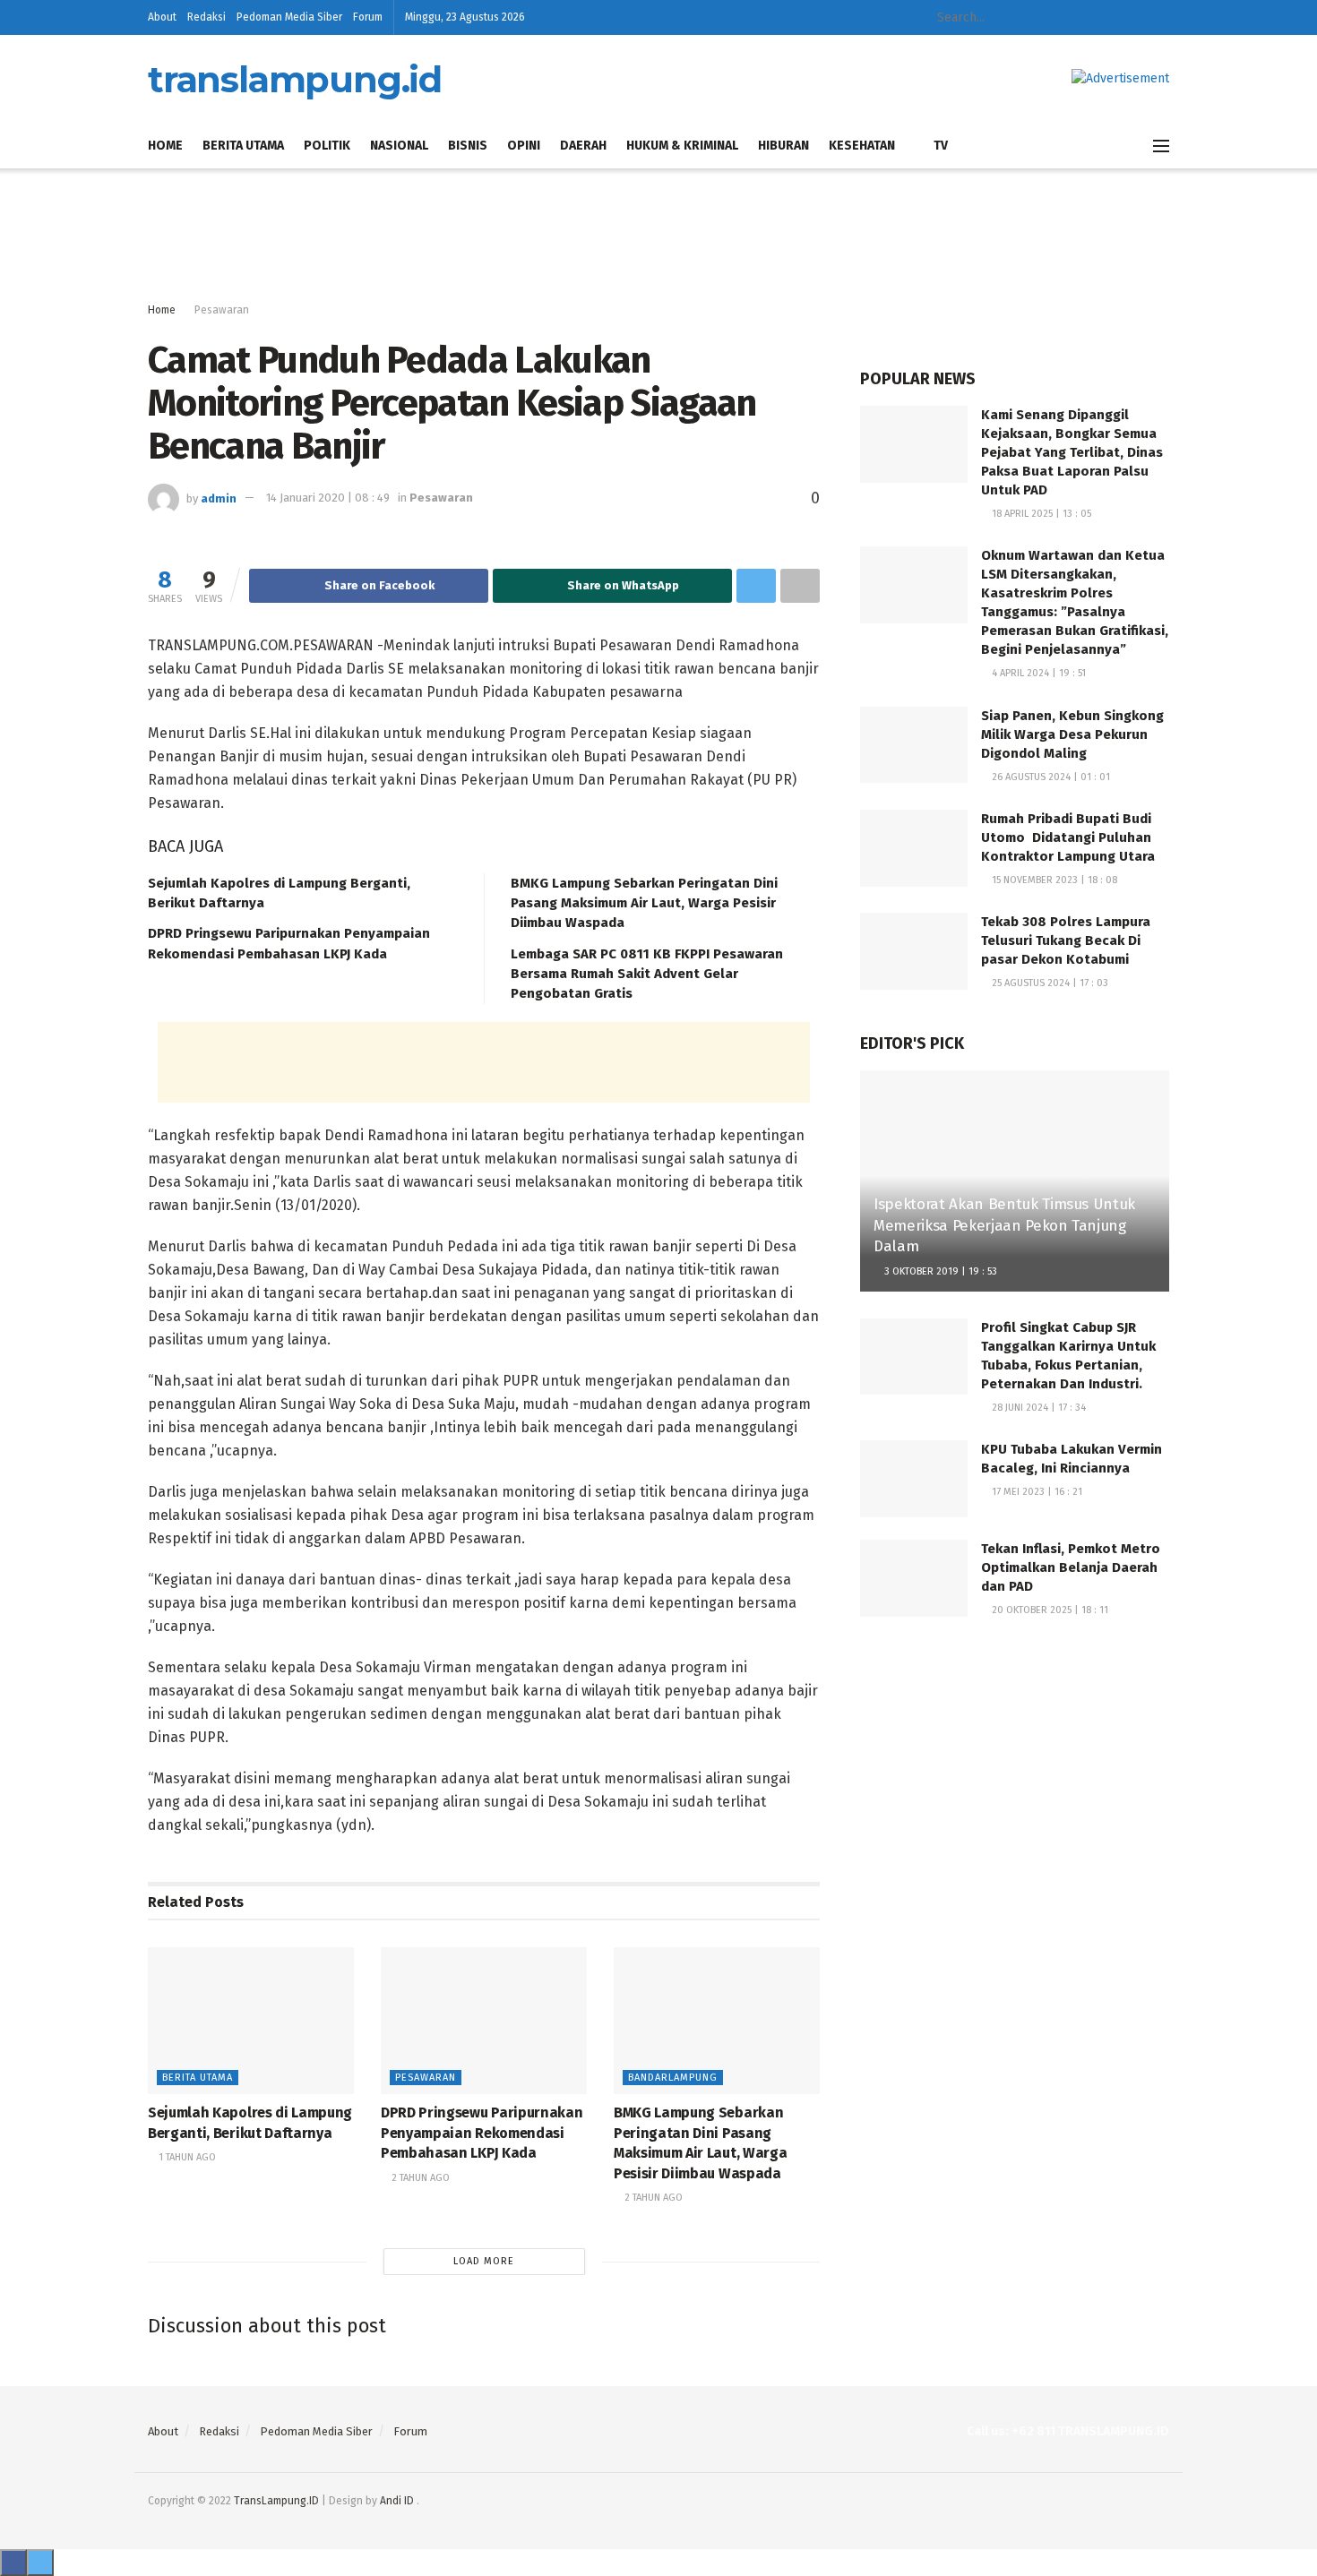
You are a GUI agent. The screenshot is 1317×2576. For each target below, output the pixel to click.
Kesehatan (862, 146)
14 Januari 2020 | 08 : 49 (328, 498)
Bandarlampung (673, 2078)
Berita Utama (243, 146)
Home (165, 146)
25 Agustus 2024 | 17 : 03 (1049, 983)
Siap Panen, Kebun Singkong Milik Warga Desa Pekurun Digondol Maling (1072, 734)
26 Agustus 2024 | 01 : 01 (1050, 777)
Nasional (399, 146)
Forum (368, 17)
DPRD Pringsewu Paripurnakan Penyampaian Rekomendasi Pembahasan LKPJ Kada (482, 2133)
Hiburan (783, 146)
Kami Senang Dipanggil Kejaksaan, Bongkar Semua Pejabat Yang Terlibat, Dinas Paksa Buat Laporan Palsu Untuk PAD (1072, 452)
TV (941, 146)
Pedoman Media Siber (289, 17)
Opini (524, 146)
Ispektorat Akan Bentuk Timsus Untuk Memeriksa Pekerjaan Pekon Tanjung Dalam (1004, 1226)
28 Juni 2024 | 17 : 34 (1037, 1408)
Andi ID (397, 2501)
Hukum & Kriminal (682, 146)
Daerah (583, 146)
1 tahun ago (186, 2157)
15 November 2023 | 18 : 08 (1053, 880)
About (162, 17)
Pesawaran (222, 310)
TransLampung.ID (276, 2501)
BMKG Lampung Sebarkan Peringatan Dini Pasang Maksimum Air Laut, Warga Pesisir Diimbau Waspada (644, 903)
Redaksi (207, 17)
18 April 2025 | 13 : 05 (1040, 514)
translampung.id (295, 80)
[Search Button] (1055, 17)
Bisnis (468, 146)
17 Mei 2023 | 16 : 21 (1036, 1492)
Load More (484, 2261)
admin (219, 498)
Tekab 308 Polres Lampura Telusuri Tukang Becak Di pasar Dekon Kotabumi (1066, 940)
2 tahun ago (419, 2178)
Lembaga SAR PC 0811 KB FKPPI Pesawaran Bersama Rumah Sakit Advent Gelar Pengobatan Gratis (647, 974)
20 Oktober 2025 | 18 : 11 (1049, 1610)
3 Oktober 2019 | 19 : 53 (939, 1271)
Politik (327, 146)
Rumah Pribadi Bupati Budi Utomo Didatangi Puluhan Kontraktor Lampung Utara (1068, 837)
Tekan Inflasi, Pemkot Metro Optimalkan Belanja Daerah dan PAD (1071, 1567)
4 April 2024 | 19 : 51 (1037, 673)
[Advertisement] (658, 236)
